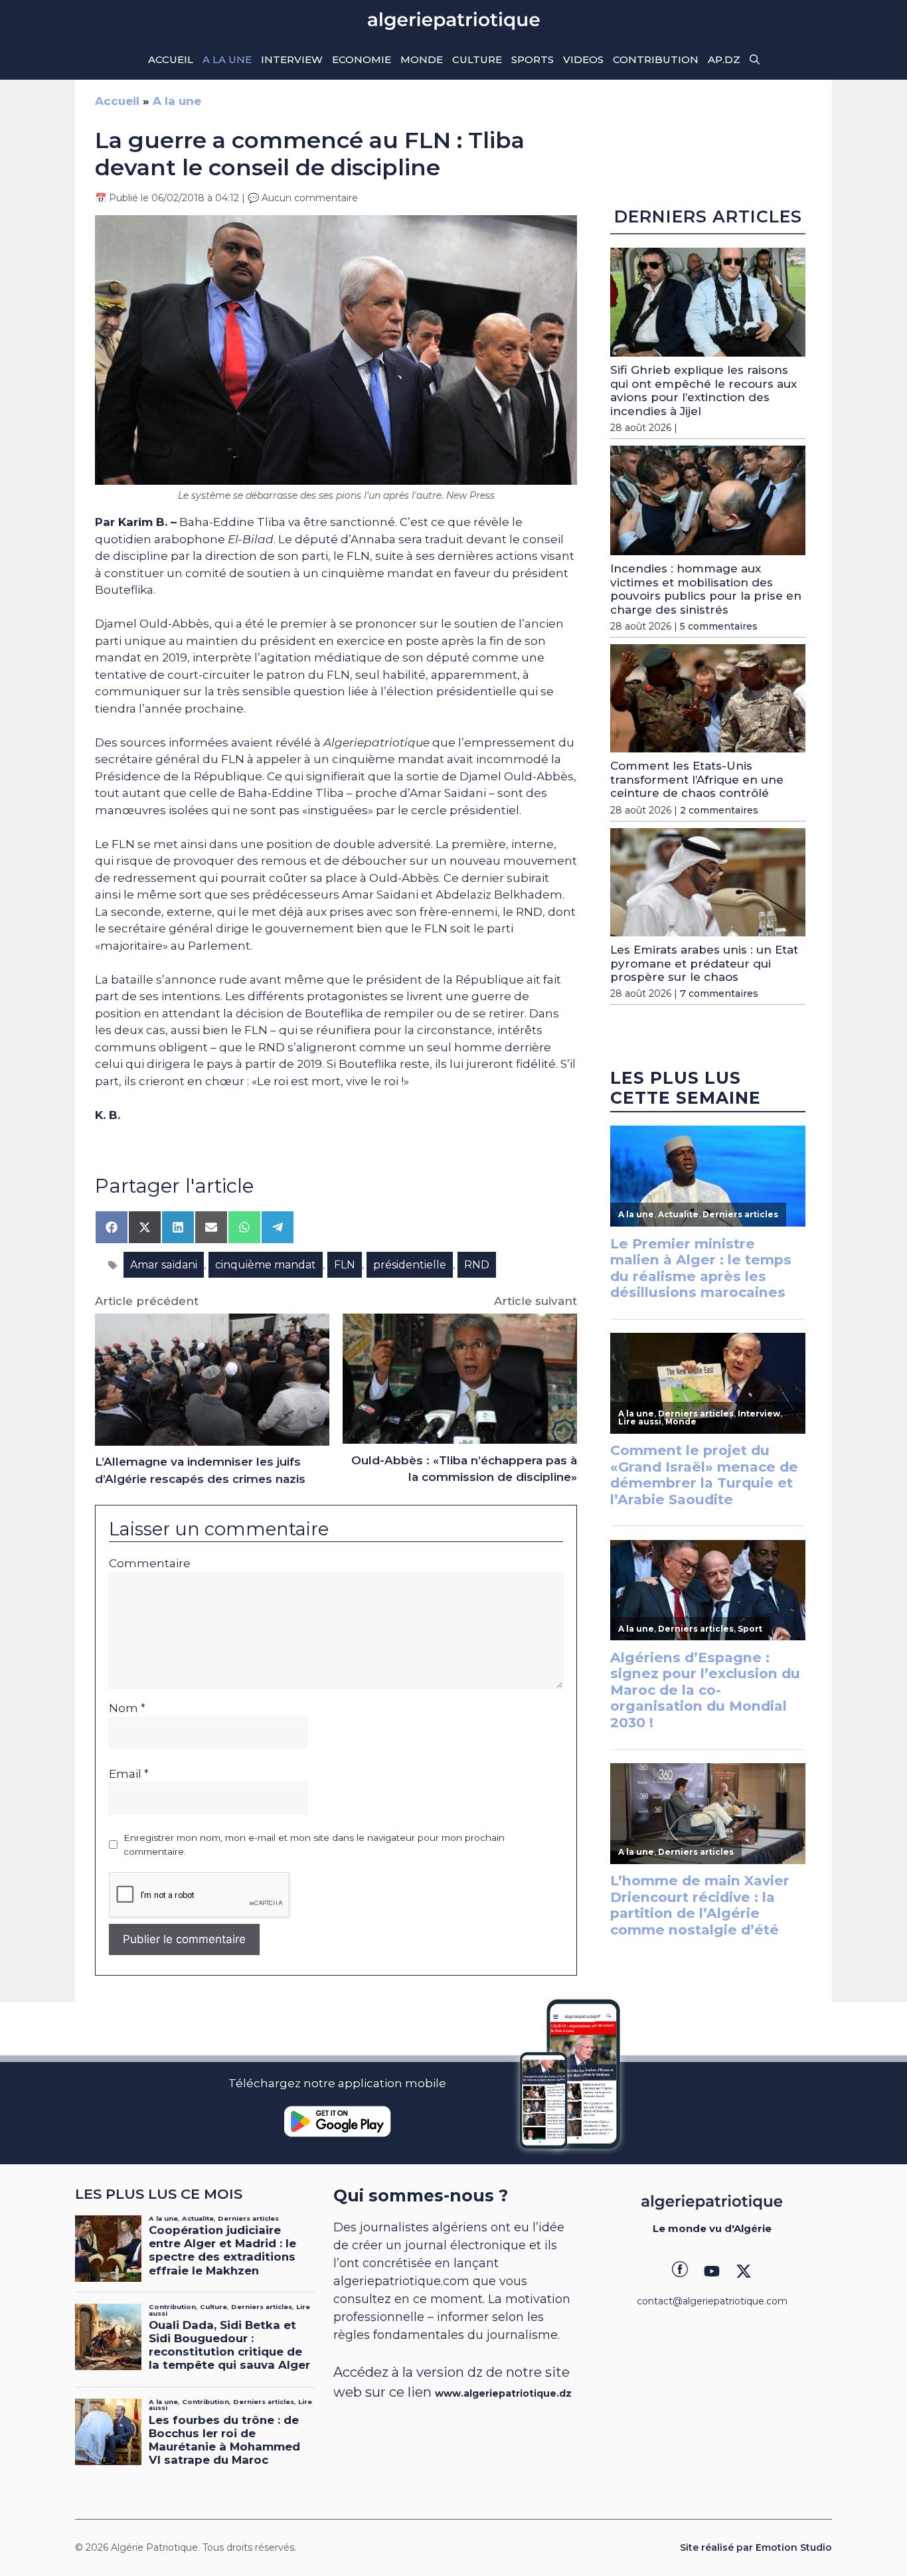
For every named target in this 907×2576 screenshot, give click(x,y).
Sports (533, 59)
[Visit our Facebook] (680, 2271)
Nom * (127, 1708)
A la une (227, 59)
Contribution (656, 59)
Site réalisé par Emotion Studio (756, 2547)
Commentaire (150, 1563)
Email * (129, 1774)
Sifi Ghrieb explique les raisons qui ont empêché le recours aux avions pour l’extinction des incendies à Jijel (703, 390)
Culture (477, 59)
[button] (755, 60)
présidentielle (410, 1265)
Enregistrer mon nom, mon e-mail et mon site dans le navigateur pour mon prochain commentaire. (314, 1844)
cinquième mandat (266, 1265)
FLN (345, 1265)
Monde (422, 59)
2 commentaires (719, 810)
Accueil (171, 59)
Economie (362, 59)
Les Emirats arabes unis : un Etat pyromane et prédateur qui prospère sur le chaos (704, 963)
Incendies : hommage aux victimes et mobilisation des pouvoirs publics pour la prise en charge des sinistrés (706, 589)
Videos (583, 59)
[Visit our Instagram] (712, 2271)
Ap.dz (724, 59)
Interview (292, 59)
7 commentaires (719, 993)
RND (477, 1265)
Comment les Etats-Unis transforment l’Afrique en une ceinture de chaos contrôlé (697, 779)
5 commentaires (719, 626)
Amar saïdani (164, 1265)
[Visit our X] (744, 2271)
